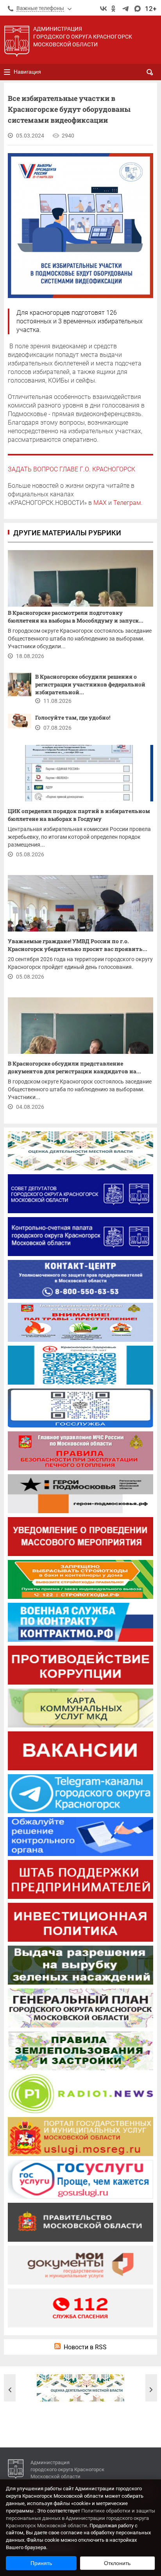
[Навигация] (7, 72)
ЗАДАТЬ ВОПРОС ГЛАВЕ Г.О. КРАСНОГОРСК (72, 469)
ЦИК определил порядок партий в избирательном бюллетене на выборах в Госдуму (79, 815)
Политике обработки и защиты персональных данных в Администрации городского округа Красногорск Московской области (80, 2518)
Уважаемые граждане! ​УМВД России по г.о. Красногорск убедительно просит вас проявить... (78, 945)
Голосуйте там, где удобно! (73, 717)
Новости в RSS (85, 2347)
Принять (41, 2563)
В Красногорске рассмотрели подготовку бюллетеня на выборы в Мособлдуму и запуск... (76, 617)
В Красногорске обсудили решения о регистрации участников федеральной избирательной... (90, 684)
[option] (80, 2388)
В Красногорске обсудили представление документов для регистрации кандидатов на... (74, 1067)
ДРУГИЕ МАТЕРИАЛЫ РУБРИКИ (67, 533)
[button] (10, 2390)
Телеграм (127, 503)
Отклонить (117, 2563)
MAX (100, 503)
